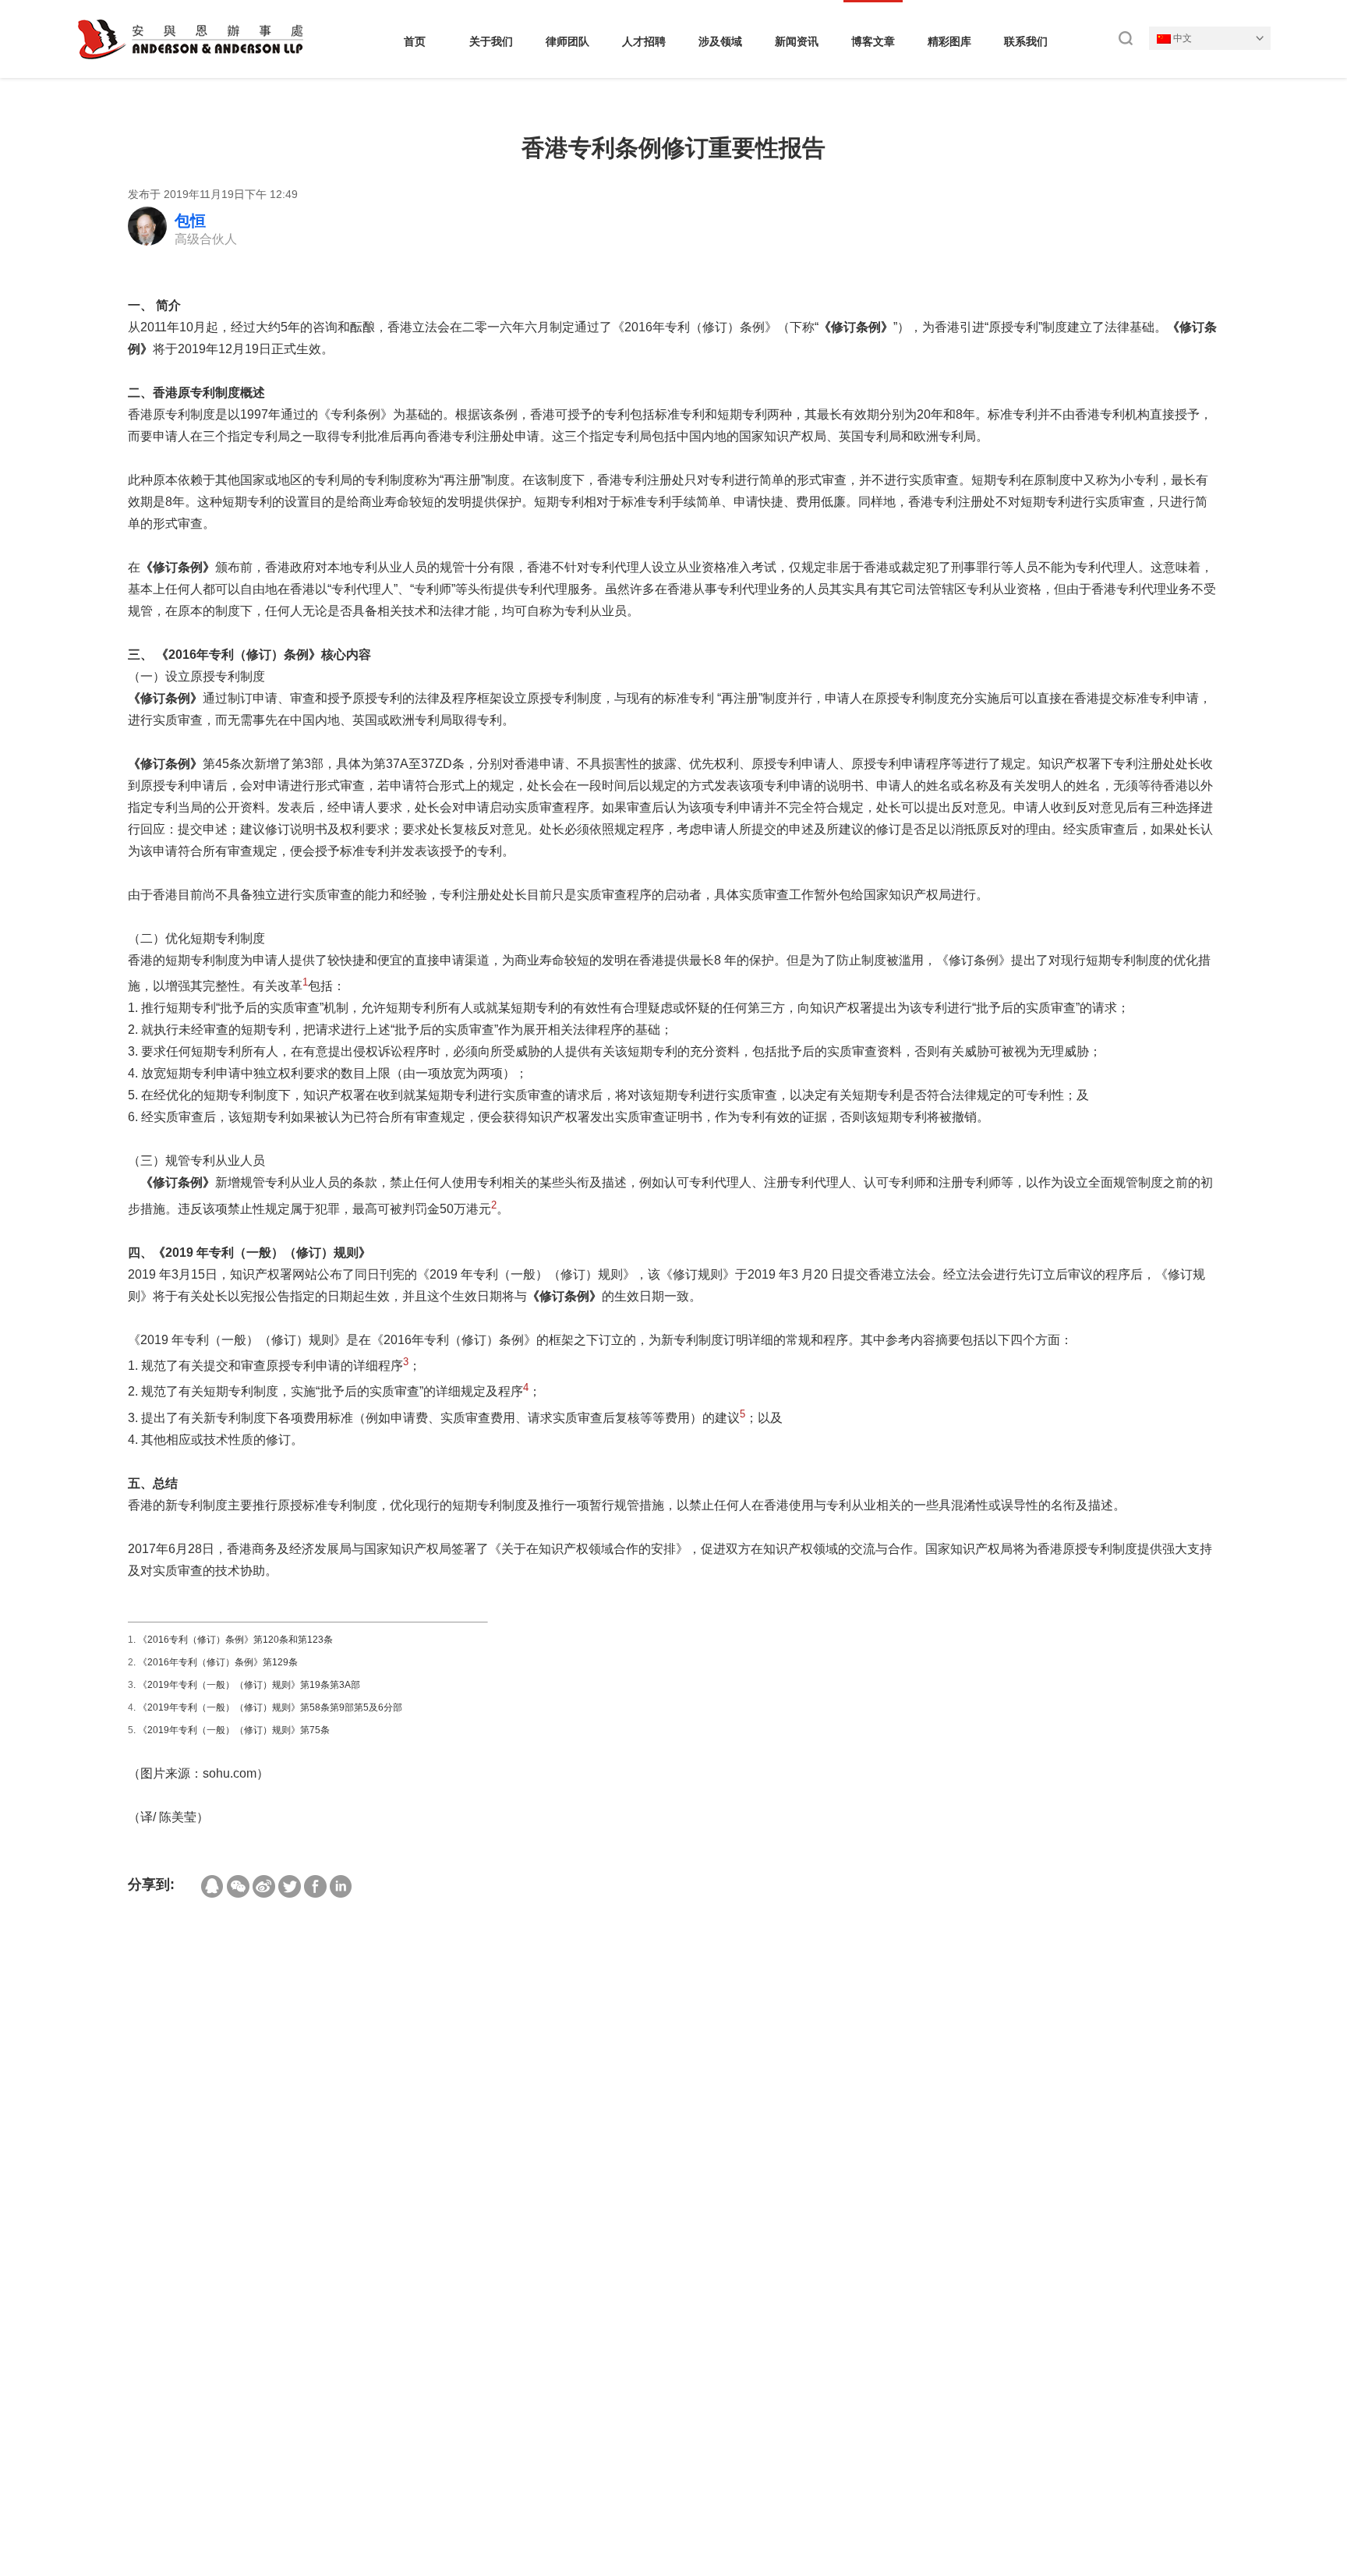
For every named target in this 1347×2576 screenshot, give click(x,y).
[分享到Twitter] (290, 1886)
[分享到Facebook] (315, 1886)
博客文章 (873, 41)
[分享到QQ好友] (212, 1886)
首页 (415, 41)
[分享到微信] (238, 1886)
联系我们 (1026, 41)
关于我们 (491, 41)
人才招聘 (644, 41)
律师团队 (567, 41)
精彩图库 (949, 41)
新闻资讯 (797, 41)
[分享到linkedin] (341, 1886)
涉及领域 (720, 41)
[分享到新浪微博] (264, 1886)
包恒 (190, 221)
